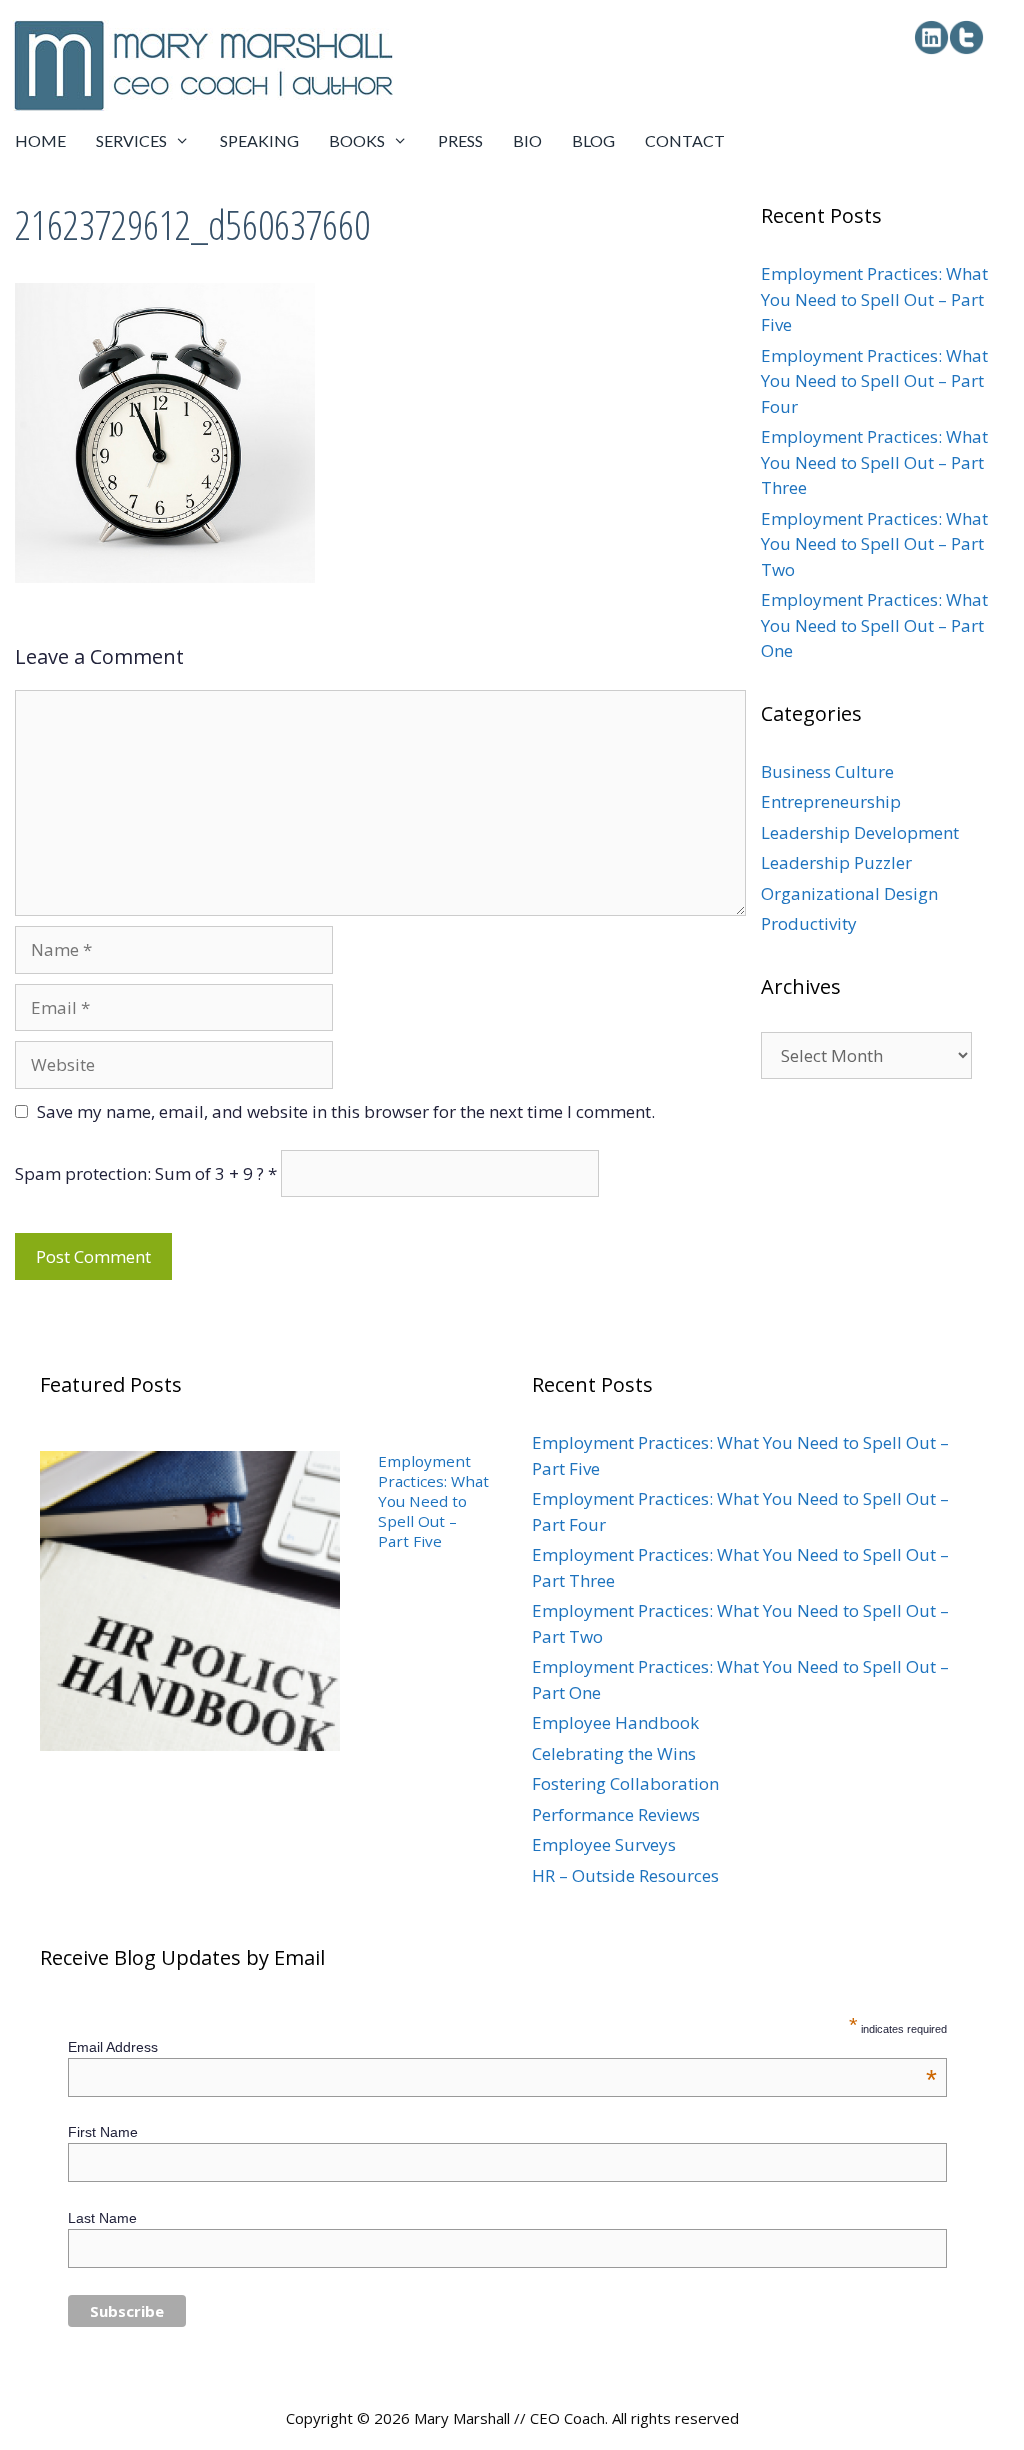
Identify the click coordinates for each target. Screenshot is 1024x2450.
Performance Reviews (616, 1814)
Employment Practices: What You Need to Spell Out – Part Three (874, 462)
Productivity (809, 923)
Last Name (102, 2218)
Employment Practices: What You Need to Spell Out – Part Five (874, 299)
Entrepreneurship (831, 801)
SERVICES (131, 140)
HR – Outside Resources (625, 1875)
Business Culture (827, 771)
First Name (103, 2132)
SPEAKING (259, 140)
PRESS (460, 140)
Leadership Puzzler (836, 862)
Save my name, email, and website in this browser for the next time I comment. (346, 1111)
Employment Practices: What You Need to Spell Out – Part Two (874, 544)
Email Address (502, 2047)
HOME (40, 140)
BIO (527, 140)
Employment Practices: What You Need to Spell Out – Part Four (874, 381)
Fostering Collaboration (625, 1783)
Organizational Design (849, 893)
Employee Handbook (615, 1722)
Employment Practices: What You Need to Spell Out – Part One (874, 625)
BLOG (593, 140)
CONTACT (685, 140)
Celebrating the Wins (614, 1753)
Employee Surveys (604, 1844)
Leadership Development (860, 832)
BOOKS (357, 140)
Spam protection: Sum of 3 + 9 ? (139, 1173)
